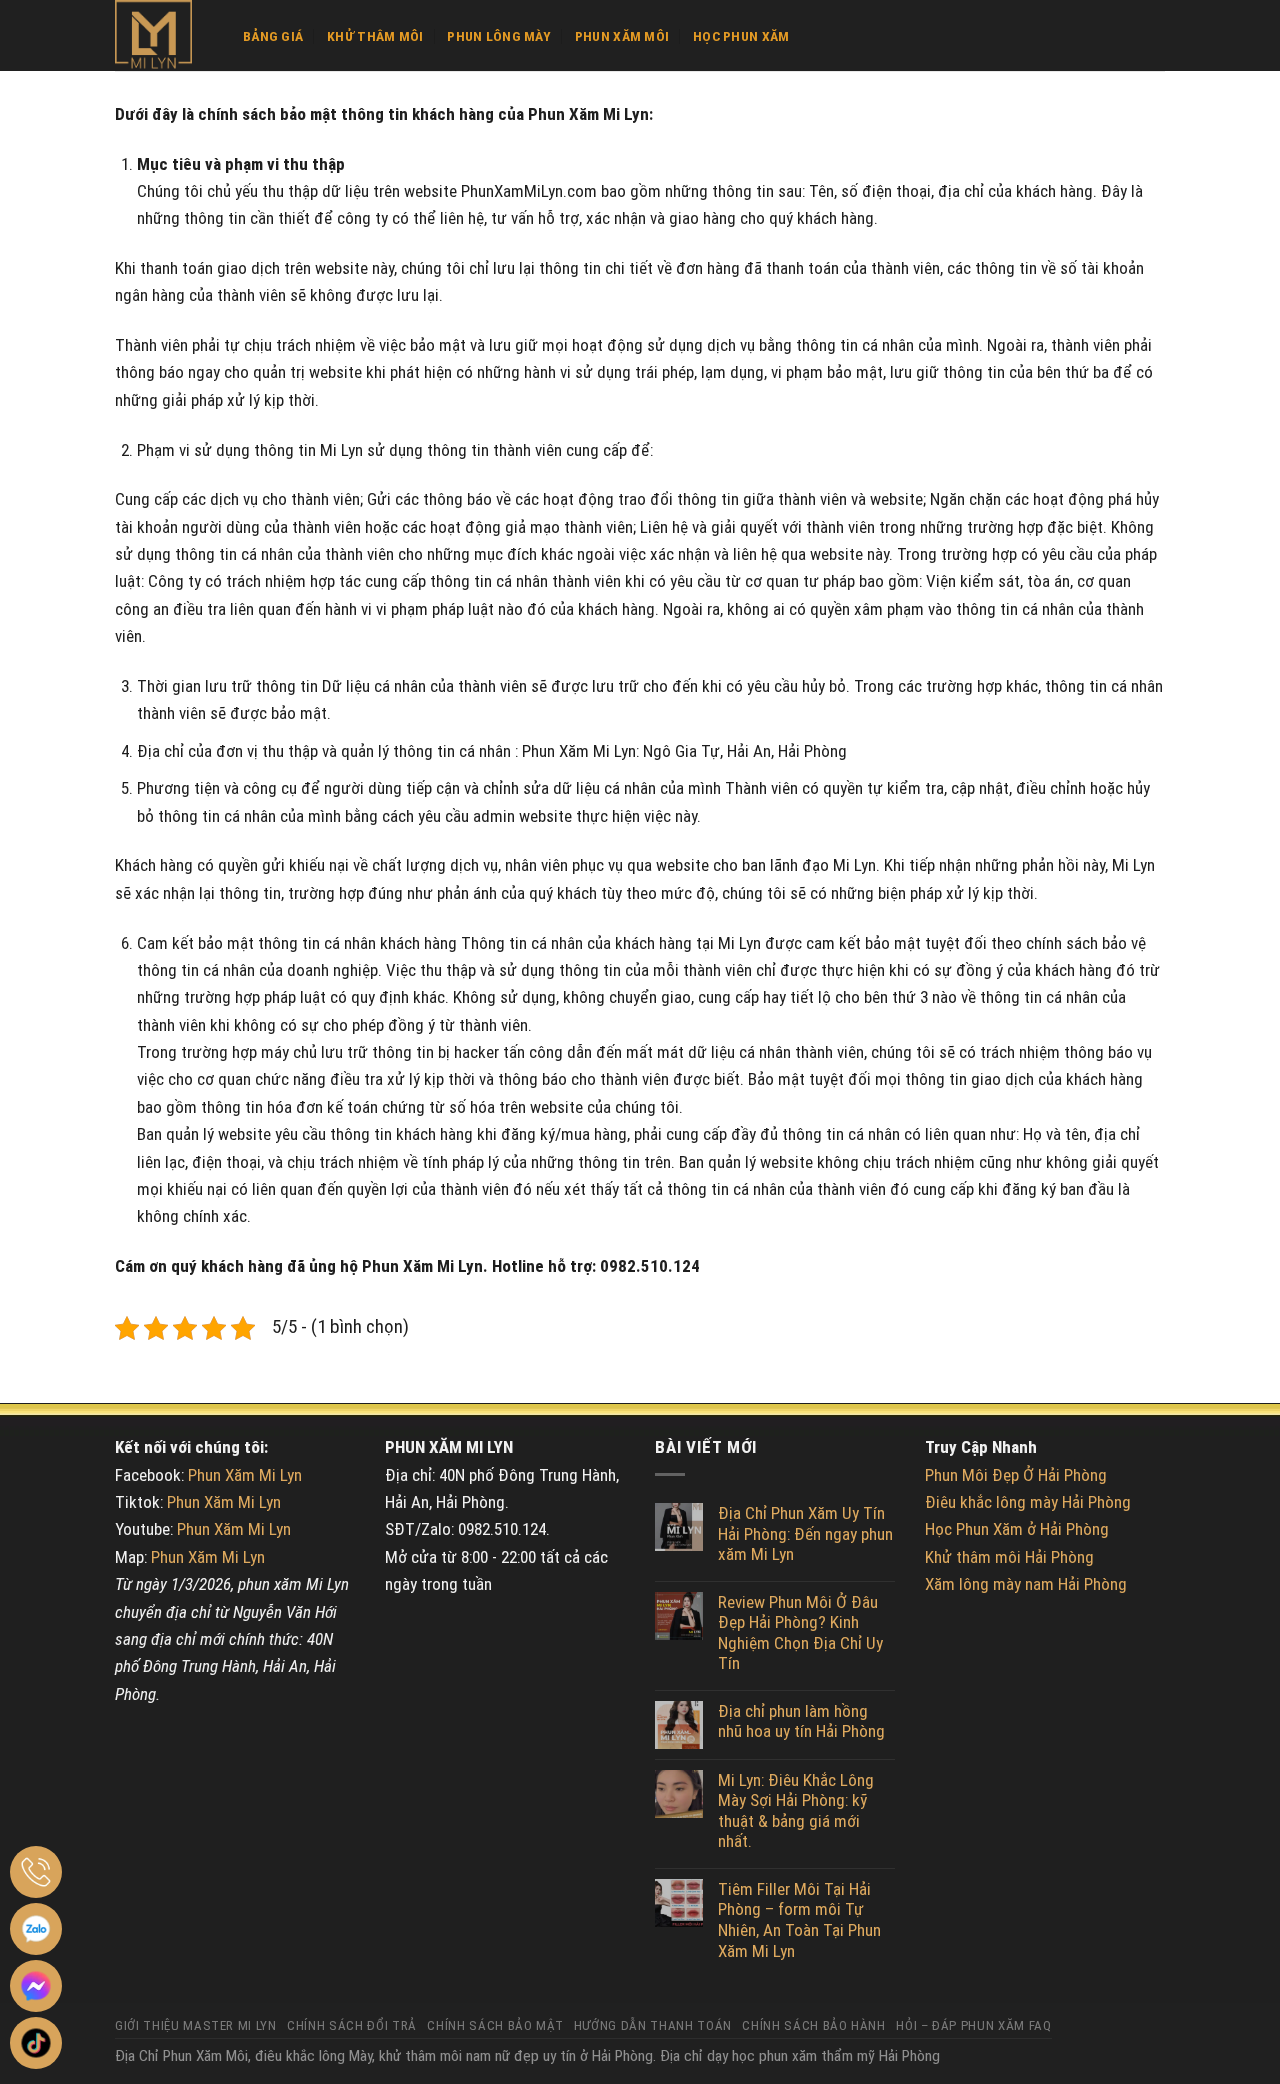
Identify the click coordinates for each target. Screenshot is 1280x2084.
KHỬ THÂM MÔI (375, 36)
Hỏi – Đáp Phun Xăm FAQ (973, 2025)
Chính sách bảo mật (495, 2025)
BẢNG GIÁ (273, 36)
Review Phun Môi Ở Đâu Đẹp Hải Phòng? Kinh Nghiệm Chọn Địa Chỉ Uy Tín (800, 1633)
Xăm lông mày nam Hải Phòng (1026, 1584)
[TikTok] (36, 2043)
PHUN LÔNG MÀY (499, 36)
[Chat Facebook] (36, 1986)
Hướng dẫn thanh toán (653, 2025)
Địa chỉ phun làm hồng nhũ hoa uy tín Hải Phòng (801, 1721)
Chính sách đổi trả (352, 2025)
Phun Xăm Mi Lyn (245, 1475)
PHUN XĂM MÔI (622, 36)
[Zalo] (36, 1929)
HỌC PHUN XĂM (741, 36)
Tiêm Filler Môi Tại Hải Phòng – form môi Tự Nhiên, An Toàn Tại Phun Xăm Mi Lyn (799, 1920)
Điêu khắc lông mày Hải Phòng (1028, 1502)
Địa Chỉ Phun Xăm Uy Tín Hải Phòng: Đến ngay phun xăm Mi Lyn (805, 1533)
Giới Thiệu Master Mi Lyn (196, 2025)
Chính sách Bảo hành (813, 2025)
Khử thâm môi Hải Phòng (1009, 1557)
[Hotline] (36, 1872)
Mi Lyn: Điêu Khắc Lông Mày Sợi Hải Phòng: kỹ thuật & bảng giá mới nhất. (796, 1811)
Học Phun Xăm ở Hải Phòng (1017, 1529)
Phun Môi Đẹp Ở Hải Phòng (1016, 1475)
